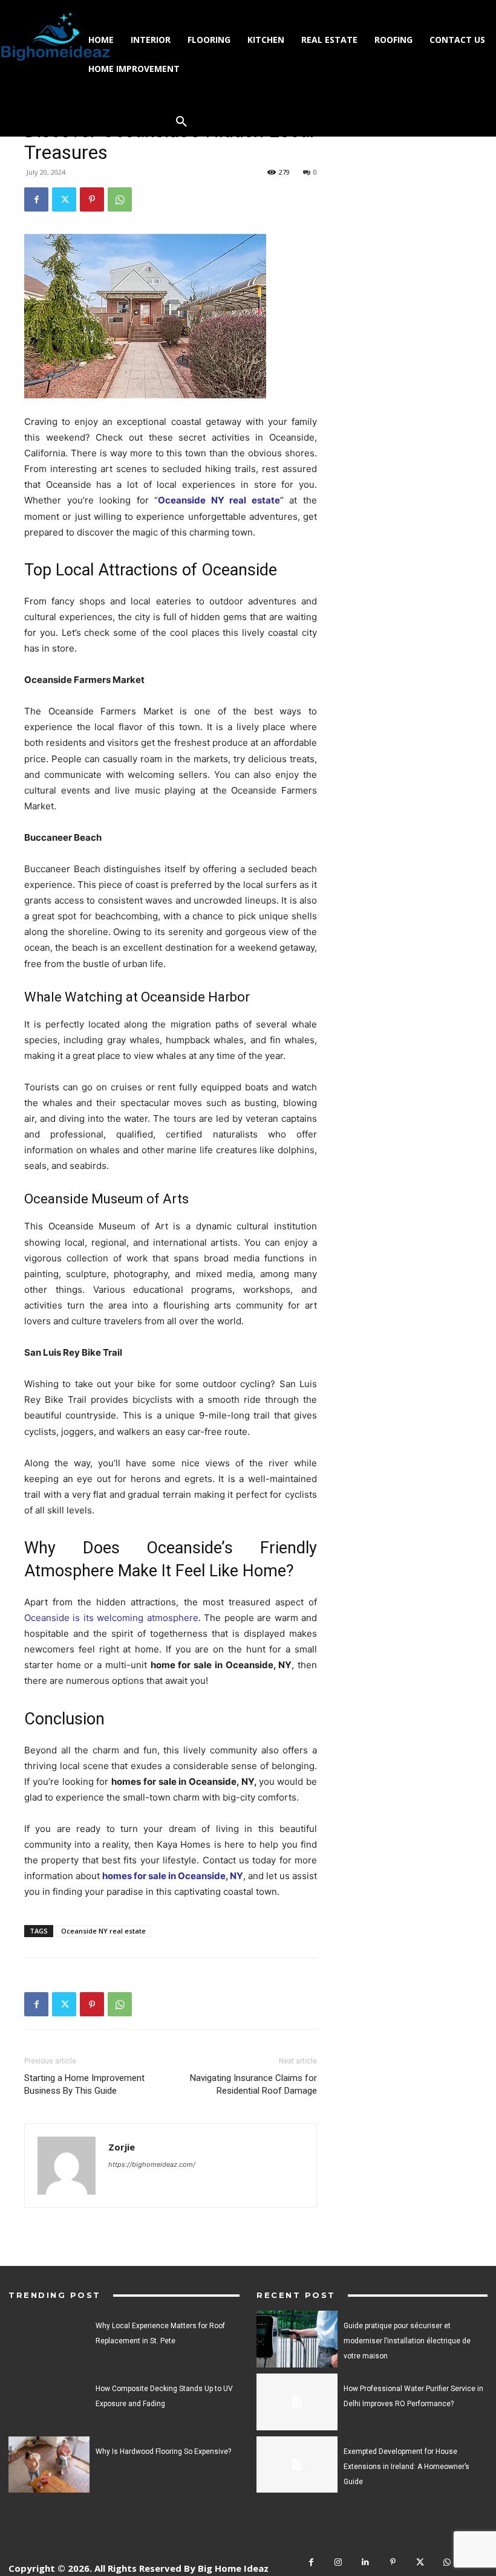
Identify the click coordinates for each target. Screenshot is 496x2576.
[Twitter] (64, 199)
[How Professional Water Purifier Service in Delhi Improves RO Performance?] (297, 2402)
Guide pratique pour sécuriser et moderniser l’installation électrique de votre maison (407, 2341)
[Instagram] (338, 2562)
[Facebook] (36, 199)
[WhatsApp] (120, 199)
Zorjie (122, 2147)
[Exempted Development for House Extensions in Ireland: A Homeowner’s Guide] (297, 2465)
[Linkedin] (366, 2562)
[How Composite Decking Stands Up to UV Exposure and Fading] (49, 2402)
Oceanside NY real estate (103, 1931)
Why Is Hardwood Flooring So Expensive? (163, 2451)
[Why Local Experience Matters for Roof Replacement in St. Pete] (49, 2339)
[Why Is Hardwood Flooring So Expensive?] (49, 2465)
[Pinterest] (92, 199)
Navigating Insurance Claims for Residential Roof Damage (253, 2084)
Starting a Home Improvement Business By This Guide (84, 2084)
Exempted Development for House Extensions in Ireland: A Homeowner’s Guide (406, 2467)
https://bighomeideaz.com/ (152, 2164)
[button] (181, 122)
